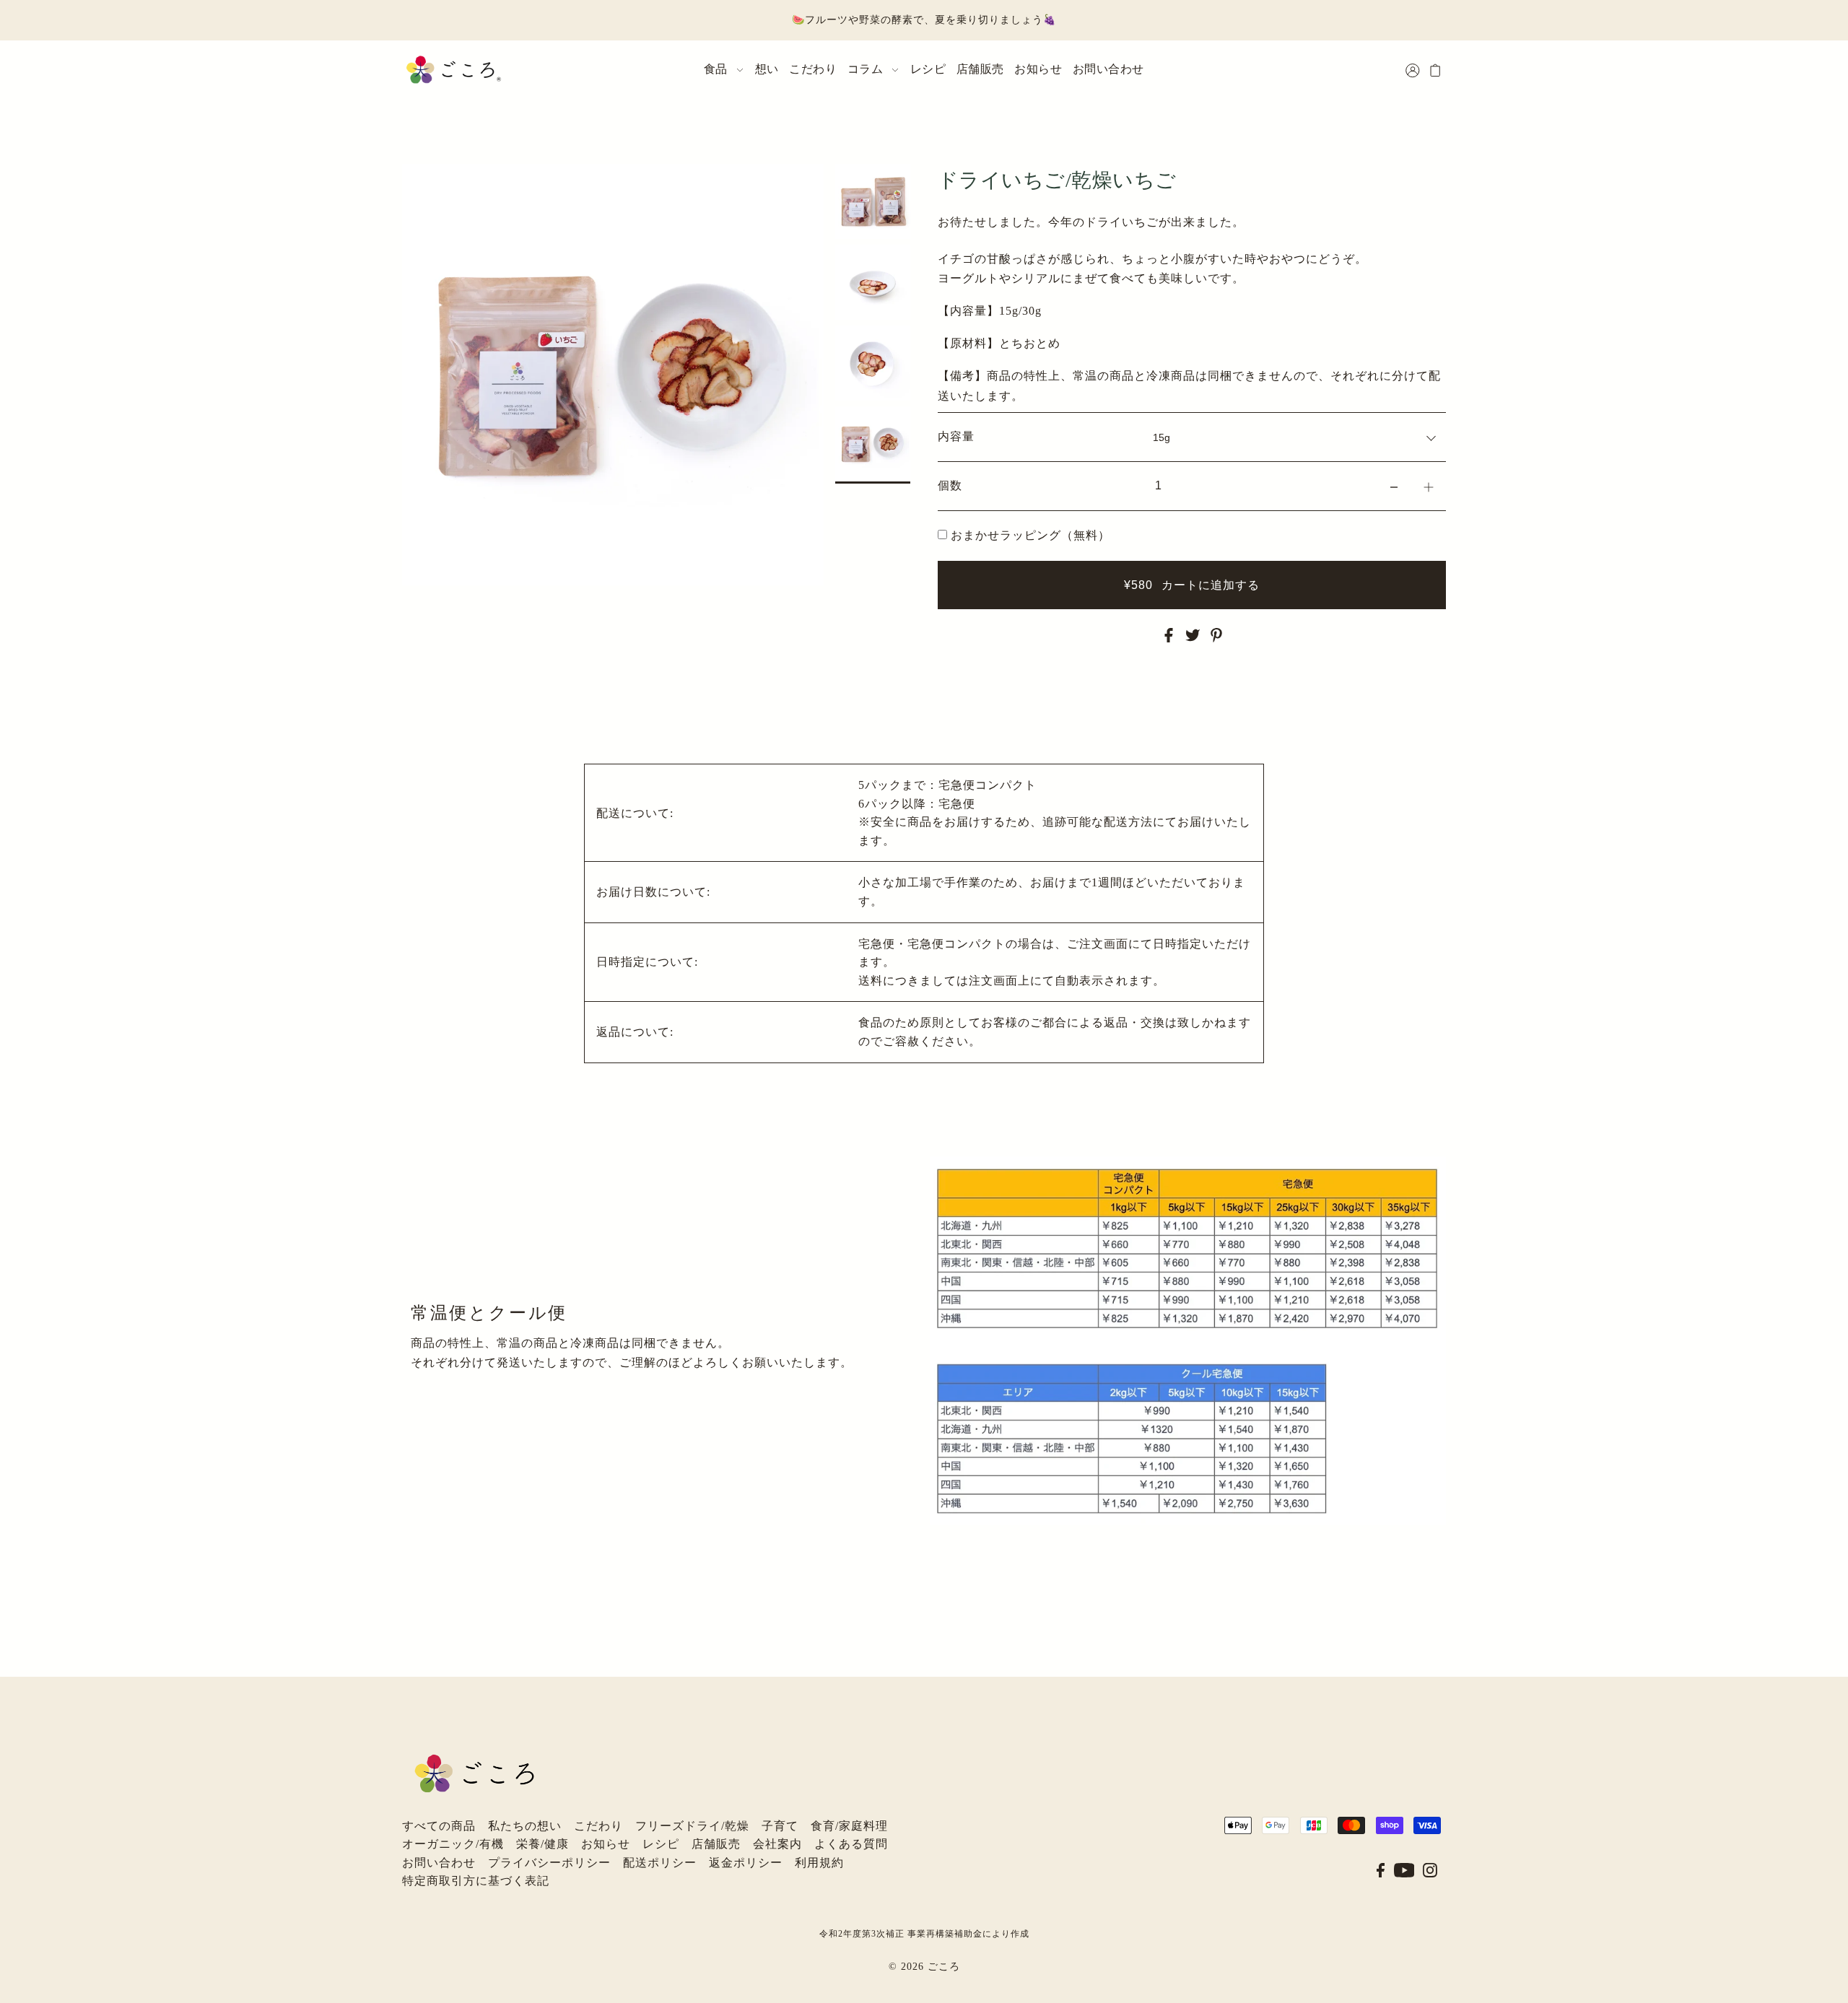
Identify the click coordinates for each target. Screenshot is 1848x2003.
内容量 (956, 436)
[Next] (457, 183)
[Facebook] (1381, 1869)
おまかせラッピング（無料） (1030, 535)
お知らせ (606, 1844)
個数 (950, 485)
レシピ (661, 1844)
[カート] (1436, 70)
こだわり (598, 1826)
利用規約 (819, 1863)
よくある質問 (851, 1844)
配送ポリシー (660, 1863)
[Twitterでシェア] (1193, 634)
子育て (780, 1826)
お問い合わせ (439, 1863)
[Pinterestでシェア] (1216, 634)
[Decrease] (1394, 486)
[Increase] (1429, 486)
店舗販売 (716, 1844)
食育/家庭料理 (849, 1826)
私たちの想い (525, 1826)
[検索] (1395, 67)
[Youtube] (1404, 1869)
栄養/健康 (542, 1844)
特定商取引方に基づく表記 (476, 1881)
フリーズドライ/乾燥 (692, 1826)
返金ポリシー (746, 1863)
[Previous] (422, 183)
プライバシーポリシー (549, 1863)
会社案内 (777, 1844)
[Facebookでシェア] (1169, 634)
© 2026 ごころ (924, 1967)
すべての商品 (439, 1826)
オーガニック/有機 (453, 1844)
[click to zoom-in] (801, 187)
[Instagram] (1430, 1869)
